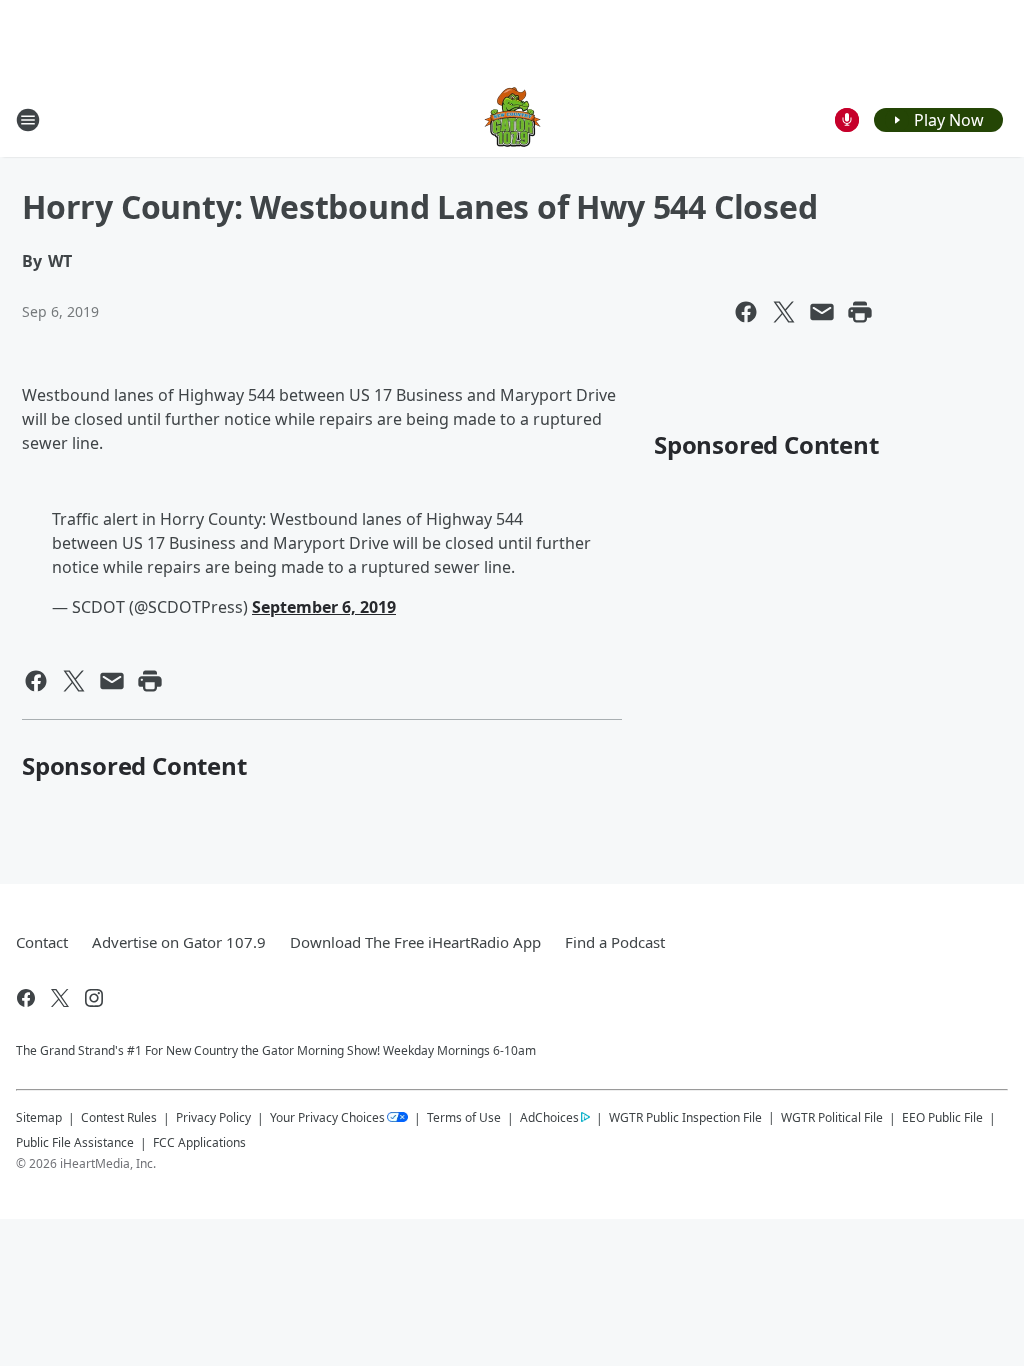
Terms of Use (464, 1117)
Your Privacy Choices (327, 1117)
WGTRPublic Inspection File (685, 1117)
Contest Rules (119, 1117)
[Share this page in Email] (822, 312)
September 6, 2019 (324, 607)
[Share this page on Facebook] (746, 312)
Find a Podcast (615, 942)
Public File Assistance (75, 1142)
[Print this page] (860, 312)
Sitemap (39, 1117)
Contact (42, 942)
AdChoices (549, 1117)
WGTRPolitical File (832, 1117)
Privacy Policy (213, 1117)
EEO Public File (942, 1117)
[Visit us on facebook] (26, 998)
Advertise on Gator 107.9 (179, 942)
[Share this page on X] (784, 312)
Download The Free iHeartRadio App (415, 942)
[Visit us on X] (60, 998)
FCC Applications (199, 1142)
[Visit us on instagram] (94, 998)
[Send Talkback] (847, 120)
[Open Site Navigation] (28, 120)
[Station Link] (512, 119)
